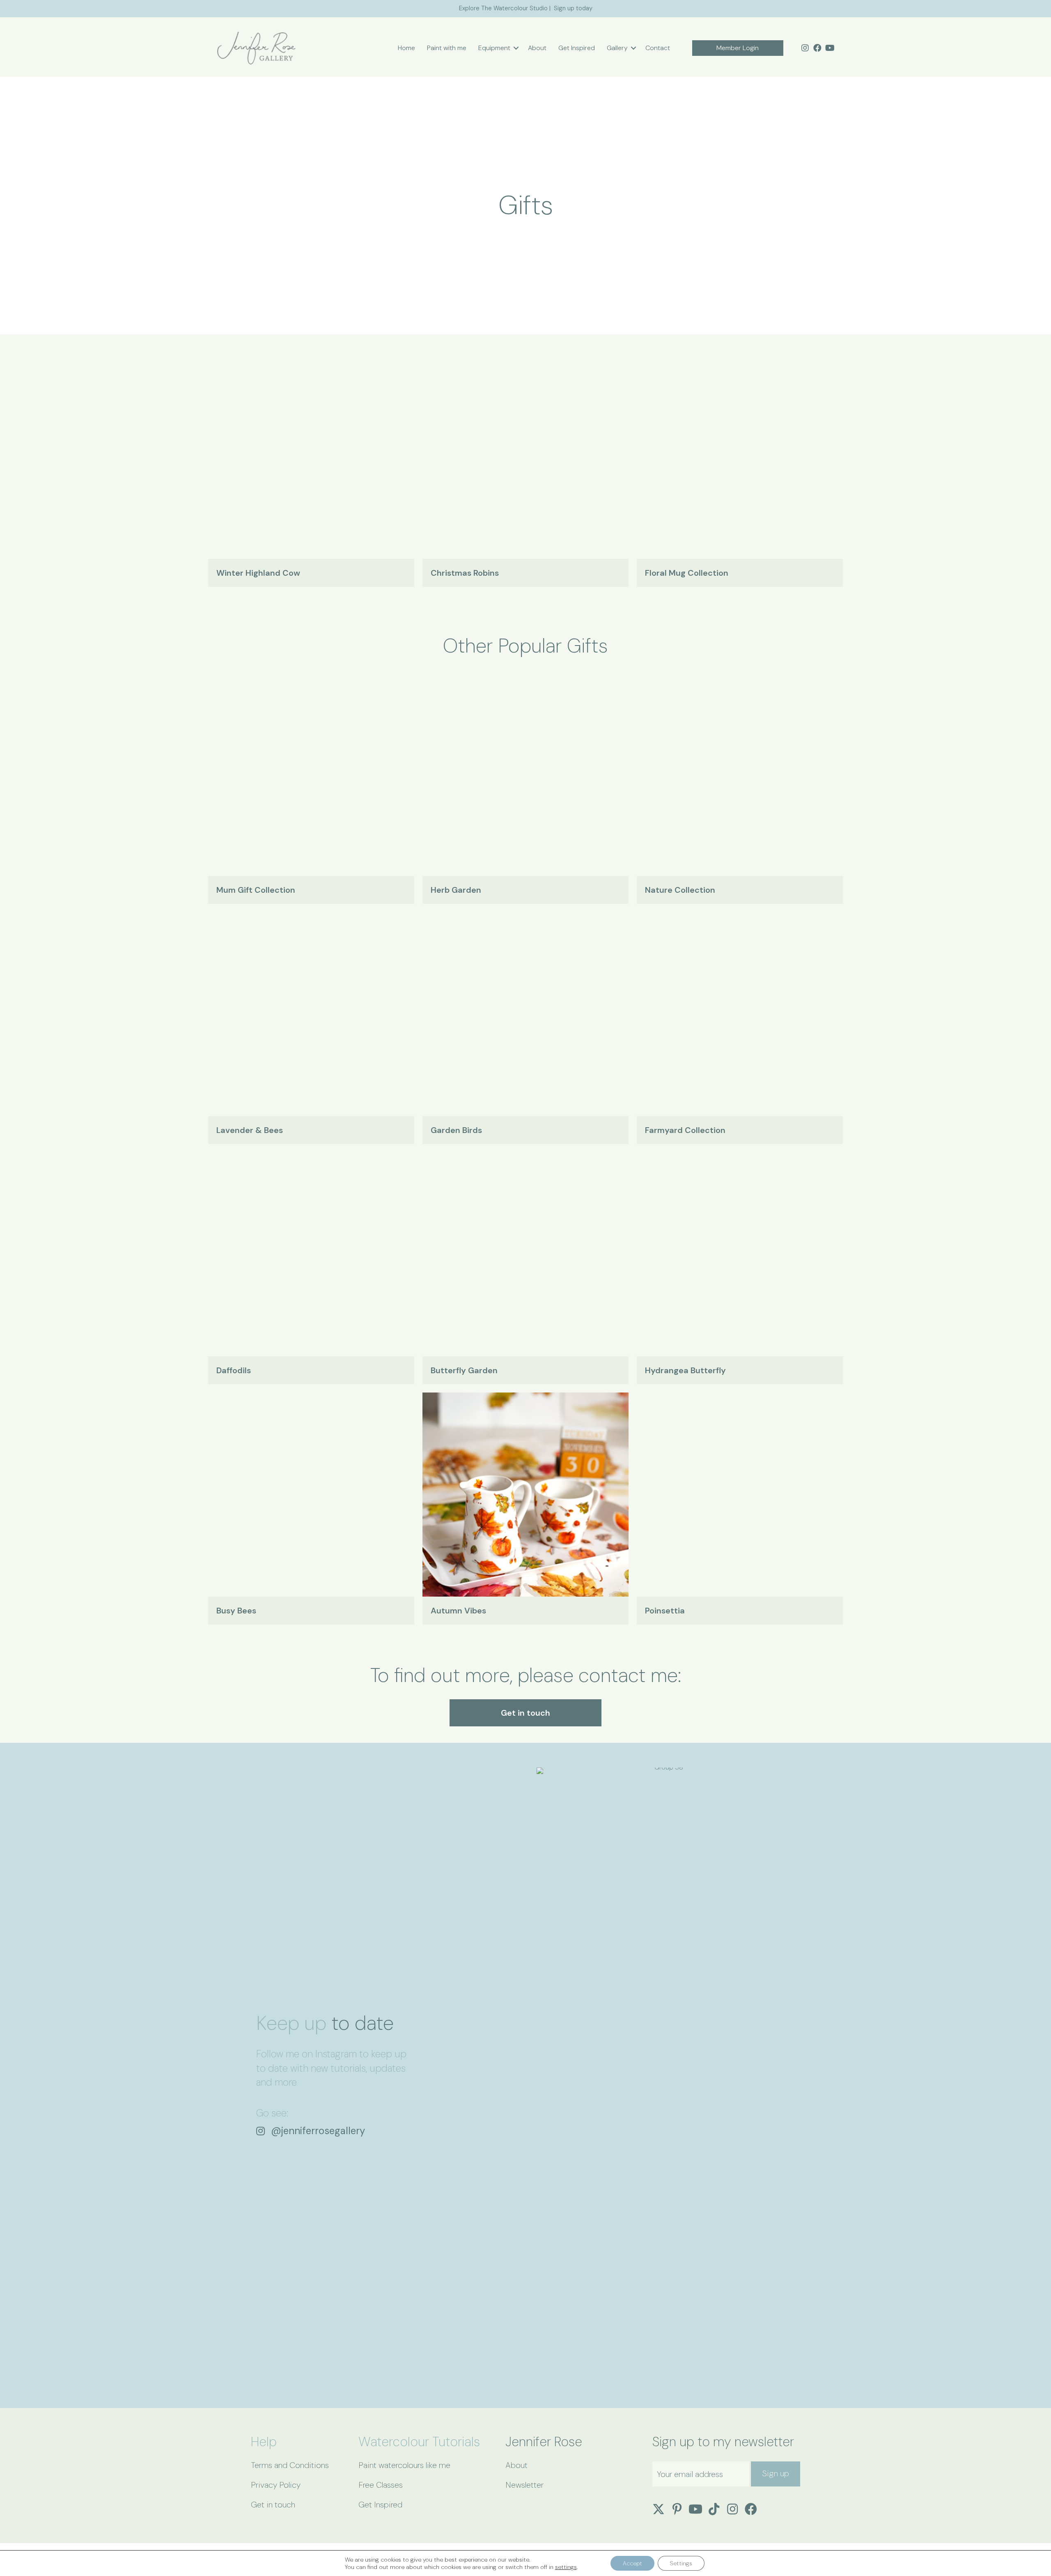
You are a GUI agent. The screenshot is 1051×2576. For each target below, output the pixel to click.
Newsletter (524, 2485)
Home (406, 48)
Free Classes (381, 2485)
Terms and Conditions (290, 2465)
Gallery (617, 48)
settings (566, 2567)
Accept (632, 2563)
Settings (681, 2563)
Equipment (494, 48)
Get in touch (273, 2505)
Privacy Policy (276, 2485)
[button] (516, 48)
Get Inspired (577, 48)
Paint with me (447, 48)
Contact (658, 48)
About (537, 48)
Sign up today (573, 8)
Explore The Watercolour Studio (503, 8)
